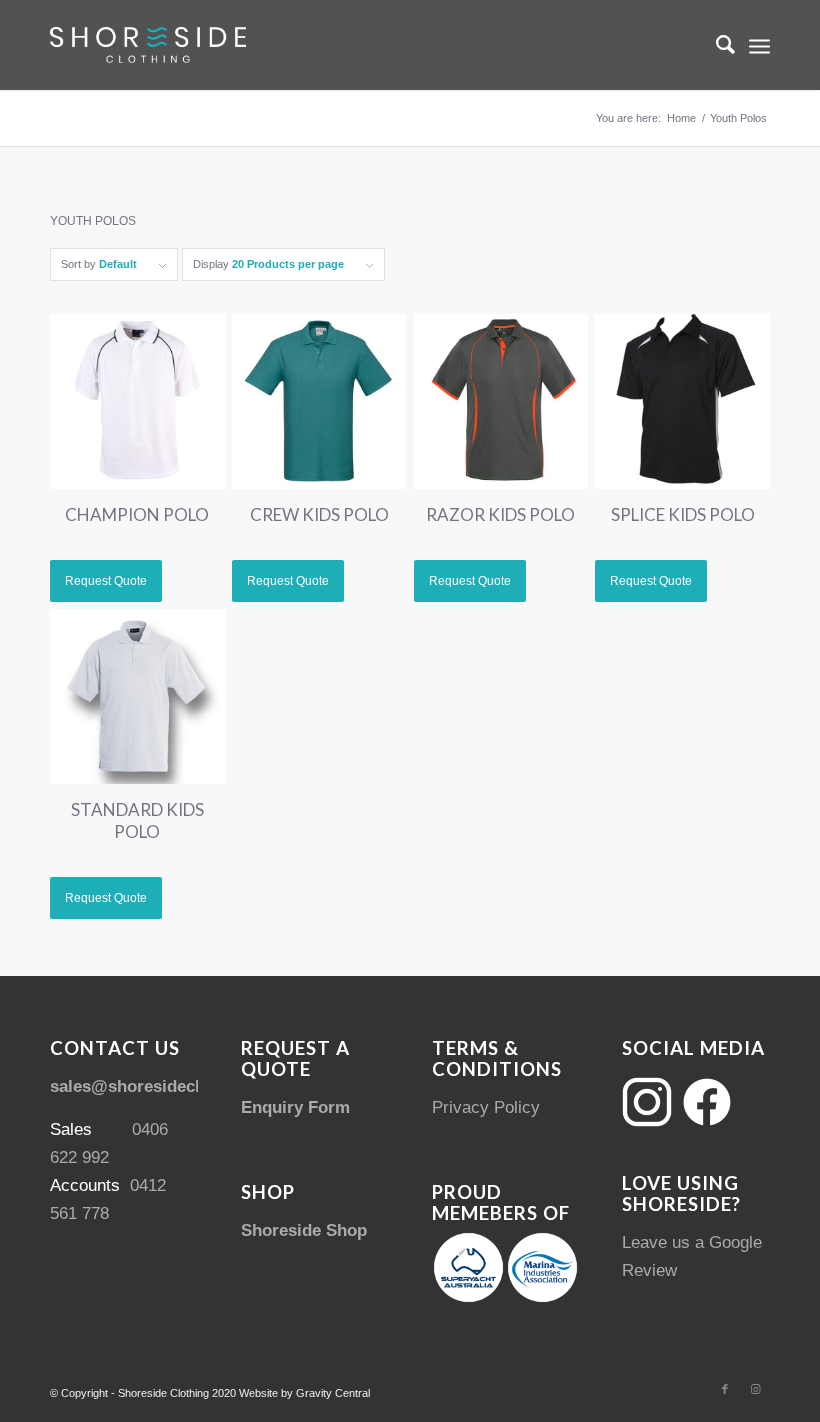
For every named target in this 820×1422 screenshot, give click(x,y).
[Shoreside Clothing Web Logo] (148, 45)
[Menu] (759, 45)
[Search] (715, 45)
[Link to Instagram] (755, 1389)
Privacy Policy (486, 1107)
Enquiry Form (295, 1107)
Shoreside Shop (304, 1230)
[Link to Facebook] (725, 1389)
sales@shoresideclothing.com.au (182, 1086)
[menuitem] (715, 45)
